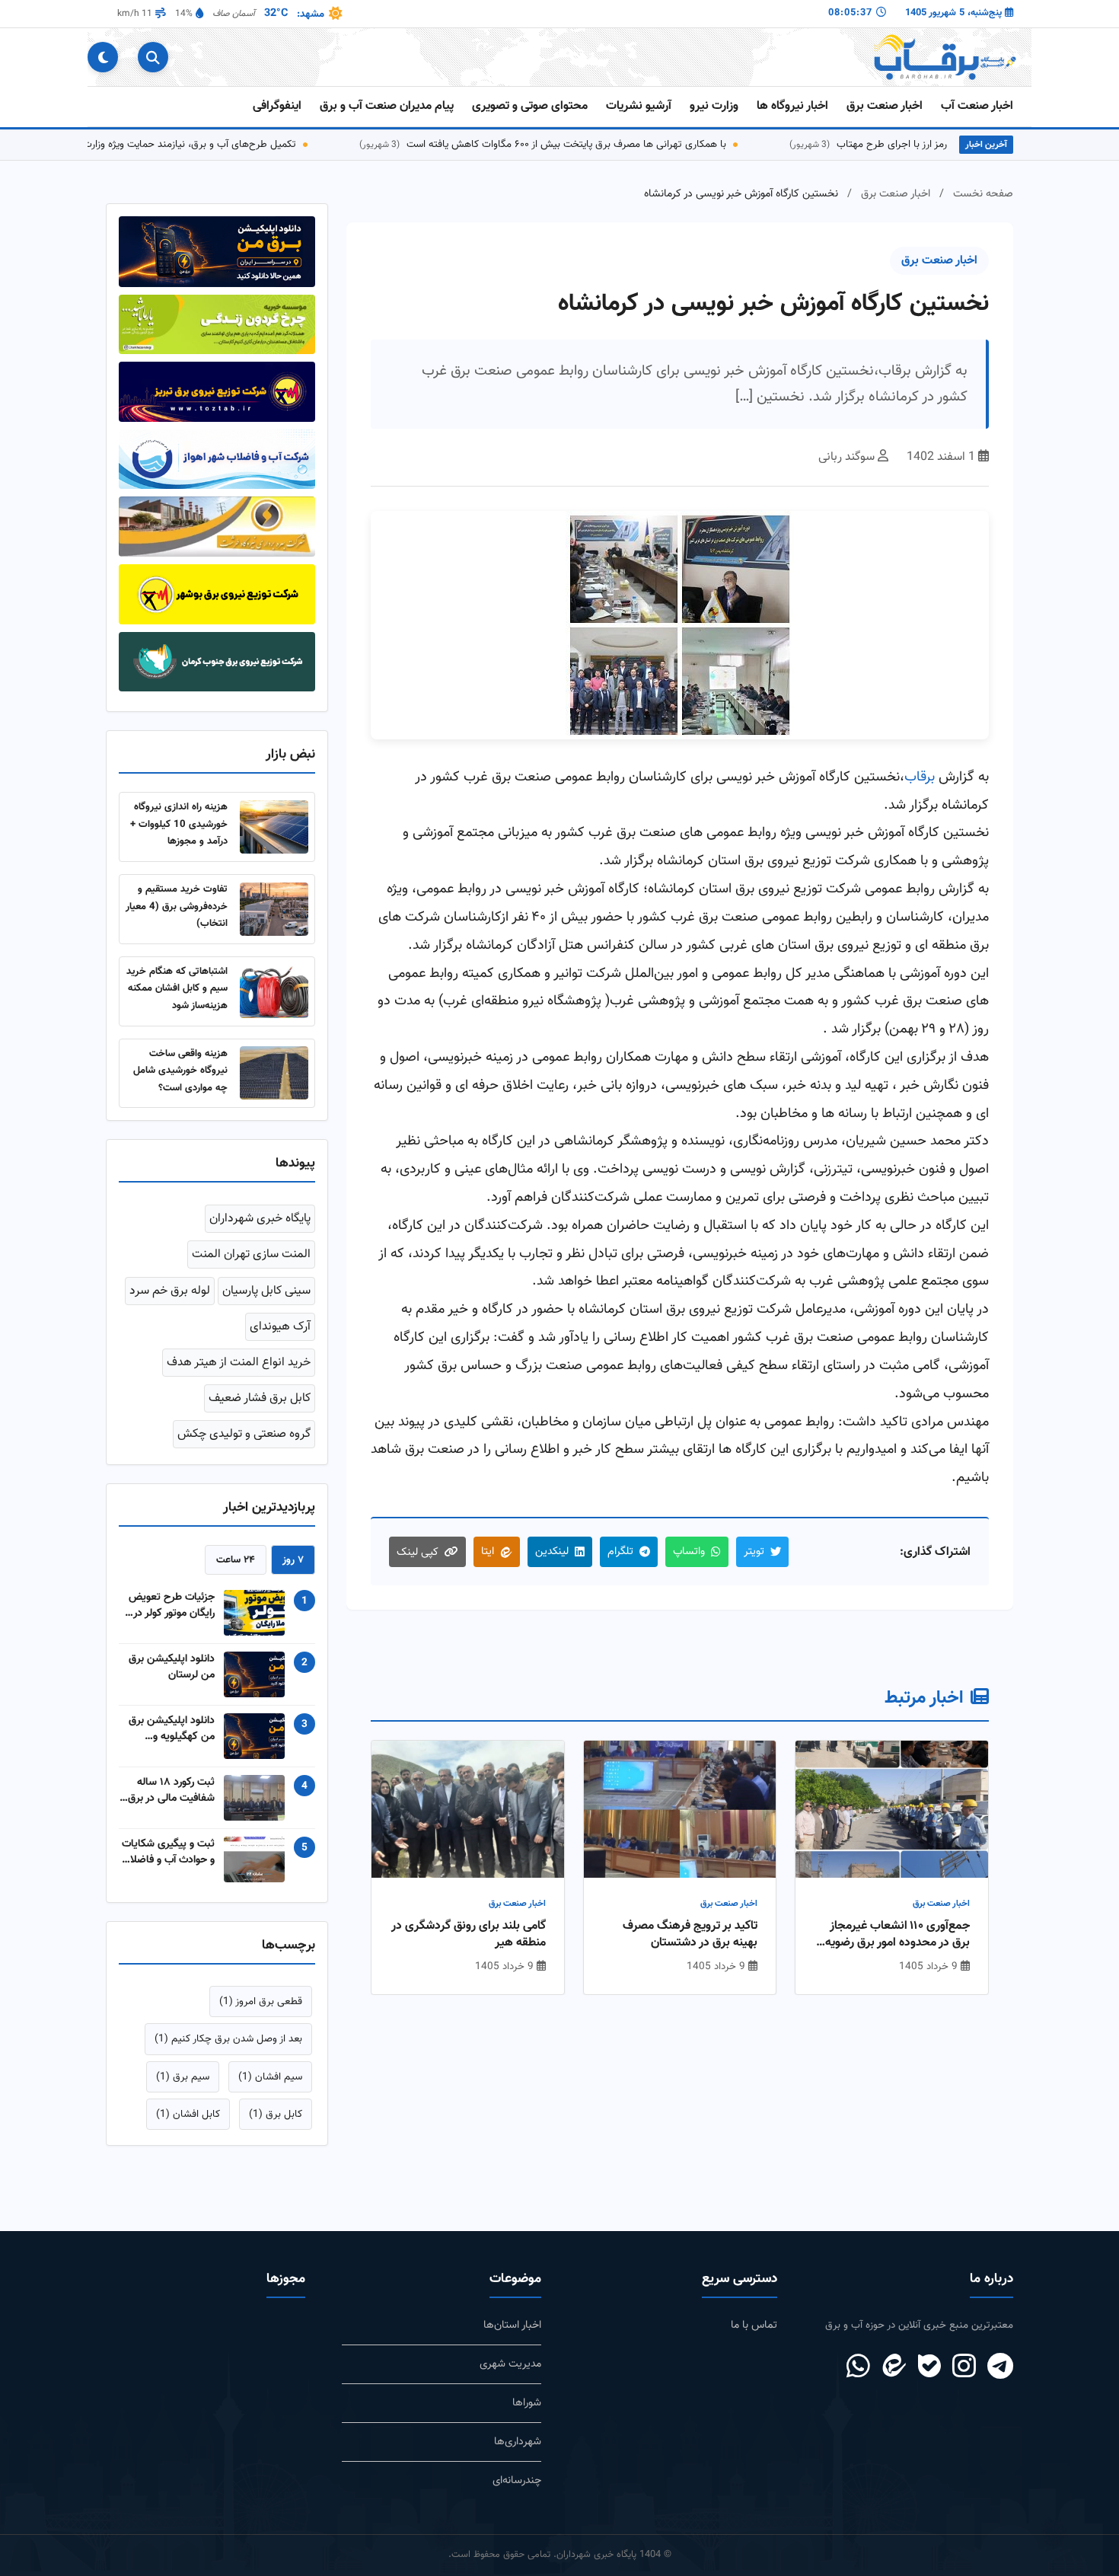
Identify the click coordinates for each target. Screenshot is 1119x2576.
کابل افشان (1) (188, 2114)
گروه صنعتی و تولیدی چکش (244, 1434)
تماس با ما (754, 2325)
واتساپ (689, 1551)
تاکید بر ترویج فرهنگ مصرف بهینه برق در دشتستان (690, 1935)
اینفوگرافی (277, 106)
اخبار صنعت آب (977, 106)
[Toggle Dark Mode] (103, 57)
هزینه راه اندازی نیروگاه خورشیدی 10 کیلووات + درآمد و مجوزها (179, 824)
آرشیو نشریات (639, 106)
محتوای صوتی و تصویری (530, 106)
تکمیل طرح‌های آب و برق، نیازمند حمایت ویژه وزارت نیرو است (225, 144)
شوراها (527, 2403)
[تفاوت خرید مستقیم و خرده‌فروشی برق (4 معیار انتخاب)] (274, 909)
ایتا (488, 1551)
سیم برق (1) (183, 2077)
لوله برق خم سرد (170, 1291)
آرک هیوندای (280, 1327)
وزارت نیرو (714, 106)
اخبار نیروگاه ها (792, 106)
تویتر (754, 1551)
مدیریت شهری (510, 2364)
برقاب (920, 777)
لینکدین (552, 1551)
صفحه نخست (983, 194)
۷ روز (293, 1560)
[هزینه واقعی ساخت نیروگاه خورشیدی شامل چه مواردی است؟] (274, 1073)
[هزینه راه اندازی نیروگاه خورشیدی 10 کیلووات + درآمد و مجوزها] (274, 827)
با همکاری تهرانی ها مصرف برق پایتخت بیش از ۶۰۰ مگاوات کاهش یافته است (622, 144)
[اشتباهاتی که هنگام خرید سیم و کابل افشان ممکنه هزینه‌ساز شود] (274, 991)
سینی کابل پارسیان (266, 1291)
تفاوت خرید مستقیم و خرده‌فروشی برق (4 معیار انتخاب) (177, 906)
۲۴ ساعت (236, 1560)
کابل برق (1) (276, 2114)
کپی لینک (418, 1552)
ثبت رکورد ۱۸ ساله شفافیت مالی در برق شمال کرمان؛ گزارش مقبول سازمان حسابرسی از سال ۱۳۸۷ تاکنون (171, 1790)
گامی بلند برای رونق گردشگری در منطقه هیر (469, 1935)
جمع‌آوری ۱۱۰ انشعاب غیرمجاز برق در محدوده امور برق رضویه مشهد (897, 1935)
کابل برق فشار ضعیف (260, 1398)
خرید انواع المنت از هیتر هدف (239, 1363)
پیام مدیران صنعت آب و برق (387, 106)
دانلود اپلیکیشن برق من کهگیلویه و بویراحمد (172, 1729)
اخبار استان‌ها (512, 2325)
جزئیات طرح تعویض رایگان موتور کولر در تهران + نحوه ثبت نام (169, 1605)
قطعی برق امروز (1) (261, 2001)
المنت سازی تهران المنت (251, 1254)
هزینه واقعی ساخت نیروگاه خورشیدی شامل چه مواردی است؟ (180, 1071)
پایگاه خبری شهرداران (260, 1219)
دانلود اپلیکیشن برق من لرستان (172, 1667)
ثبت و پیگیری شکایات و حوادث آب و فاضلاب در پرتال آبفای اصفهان (168, 1852)
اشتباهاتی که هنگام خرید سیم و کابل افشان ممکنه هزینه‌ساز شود (177, 988)
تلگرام (620, 1551)
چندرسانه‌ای (517, 2480)
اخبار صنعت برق (885, 106)
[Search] (153, 57)
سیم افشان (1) (270, 2077)
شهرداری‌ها (518, 2442)
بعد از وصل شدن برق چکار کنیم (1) (228, 2039)
